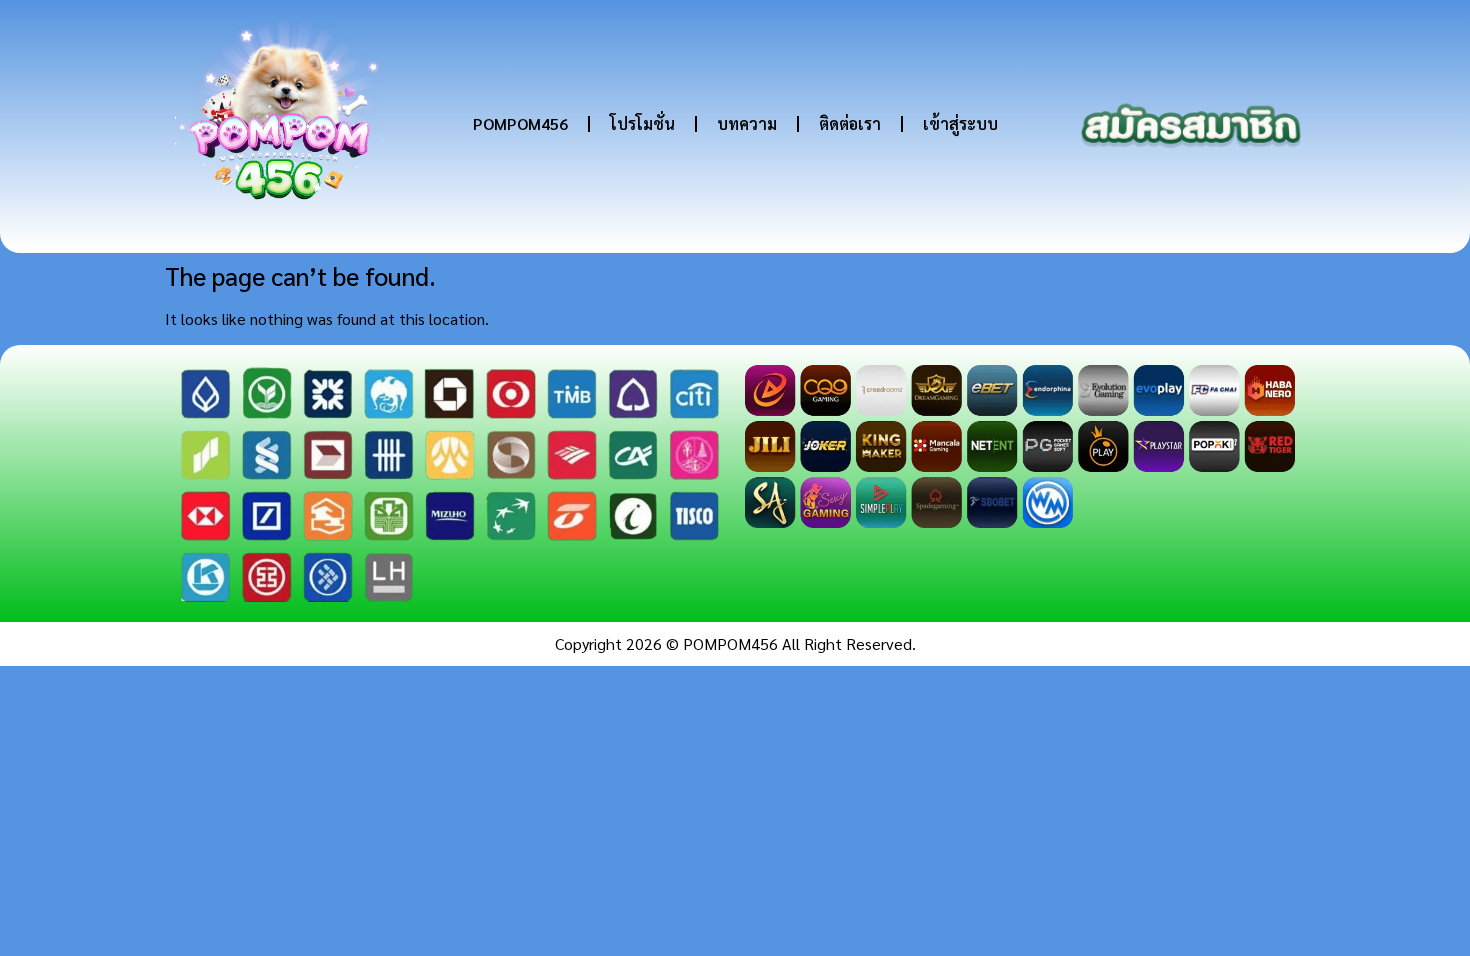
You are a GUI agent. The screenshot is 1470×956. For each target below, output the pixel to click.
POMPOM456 (520, 123)
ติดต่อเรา (850, 123)
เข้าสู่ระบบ (960, 123)
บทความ (747, 123)
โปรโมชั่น (642, 123)
